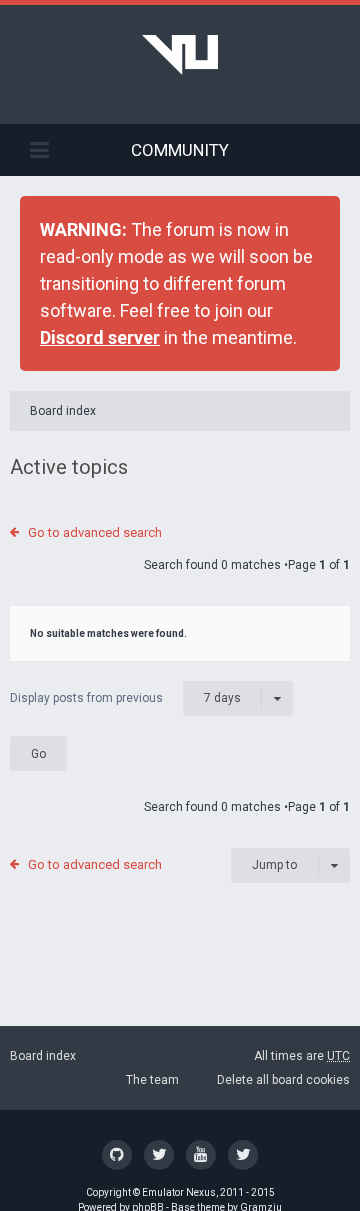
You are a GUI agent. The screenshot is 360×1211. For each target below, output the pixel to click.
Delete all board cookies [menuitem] (283, 1080)
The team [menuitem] (152, 1080)
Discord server (100, 337)
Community (180, 150)
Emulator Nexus (179, 1192)
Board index (63, 411)
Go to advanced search (95, 532)
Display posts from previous (125, 698)
